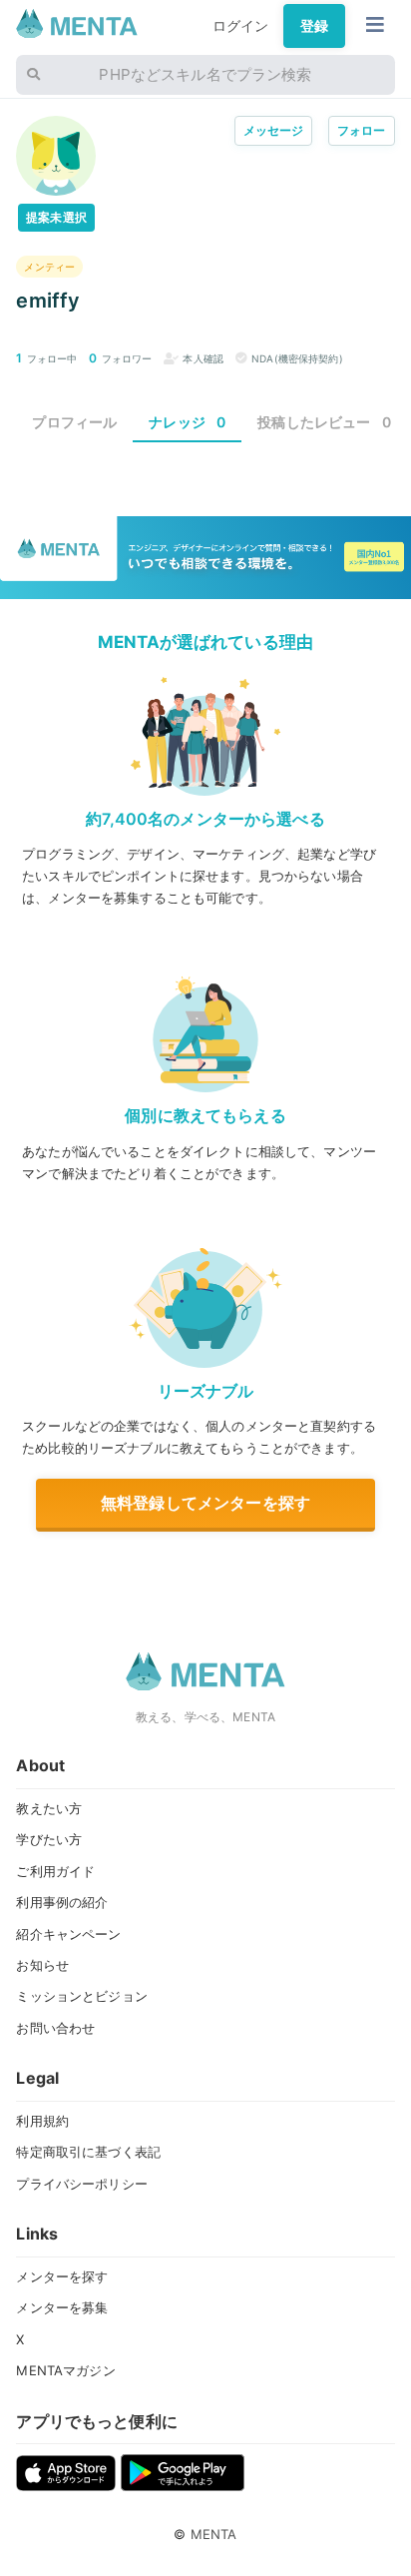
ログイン (241, 25)
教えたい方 (49, 1808)
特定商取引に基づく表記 (88, 2152)
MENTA (214, 2534)
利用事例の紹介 (62, 1902)
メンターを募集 (62, 2307)
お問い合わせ (55, 2028)
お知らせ (42, 1965)
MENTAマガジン (65, 2370)
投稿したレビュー (324, 422)
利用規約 (42, 2121)
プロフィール (74, 422)
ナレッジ (187, 422)
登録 (314, 25)
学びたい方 (49, 1839)
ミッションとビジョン (81, 1996)
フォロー (362, 130)
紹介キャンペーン (68, 1934)
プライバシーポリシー (81, 2184)
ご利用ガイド (55, 1871)
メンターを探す (62, 2276)
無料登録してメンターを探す (205, 1503)
